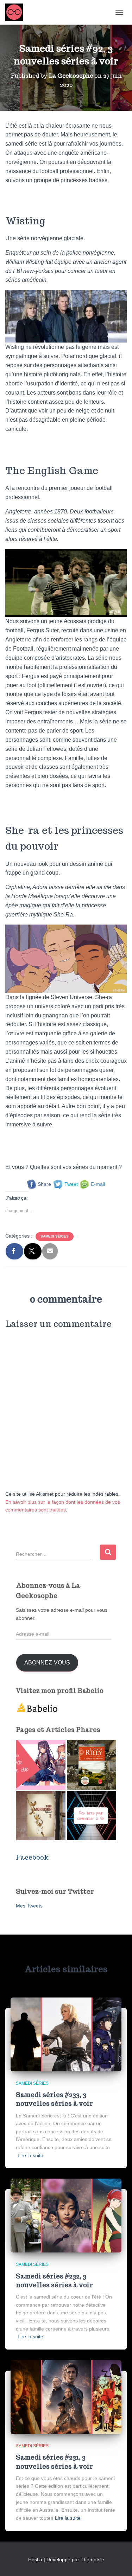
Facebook (32, 1857)
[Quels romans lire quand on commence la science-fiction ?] (92, 1816)
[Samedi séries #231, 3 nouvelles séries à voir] (66, 2397)
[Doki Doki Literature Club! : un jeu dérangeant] (41, 1765)
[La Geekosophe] (17, 12)
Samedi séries (55, 1236)
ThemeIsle (92, 2559)
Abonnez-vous (47, 1663)
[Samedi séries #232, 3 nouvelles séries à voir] (66, 2215)
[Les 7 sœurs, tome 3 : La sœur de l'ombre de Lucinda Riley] (92, 1765)
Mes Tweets (29, 1906)
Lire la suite (30, 2155)
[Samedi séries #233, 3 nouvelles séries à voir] (66, 2034)
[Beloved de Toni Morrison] (41, 1816)
